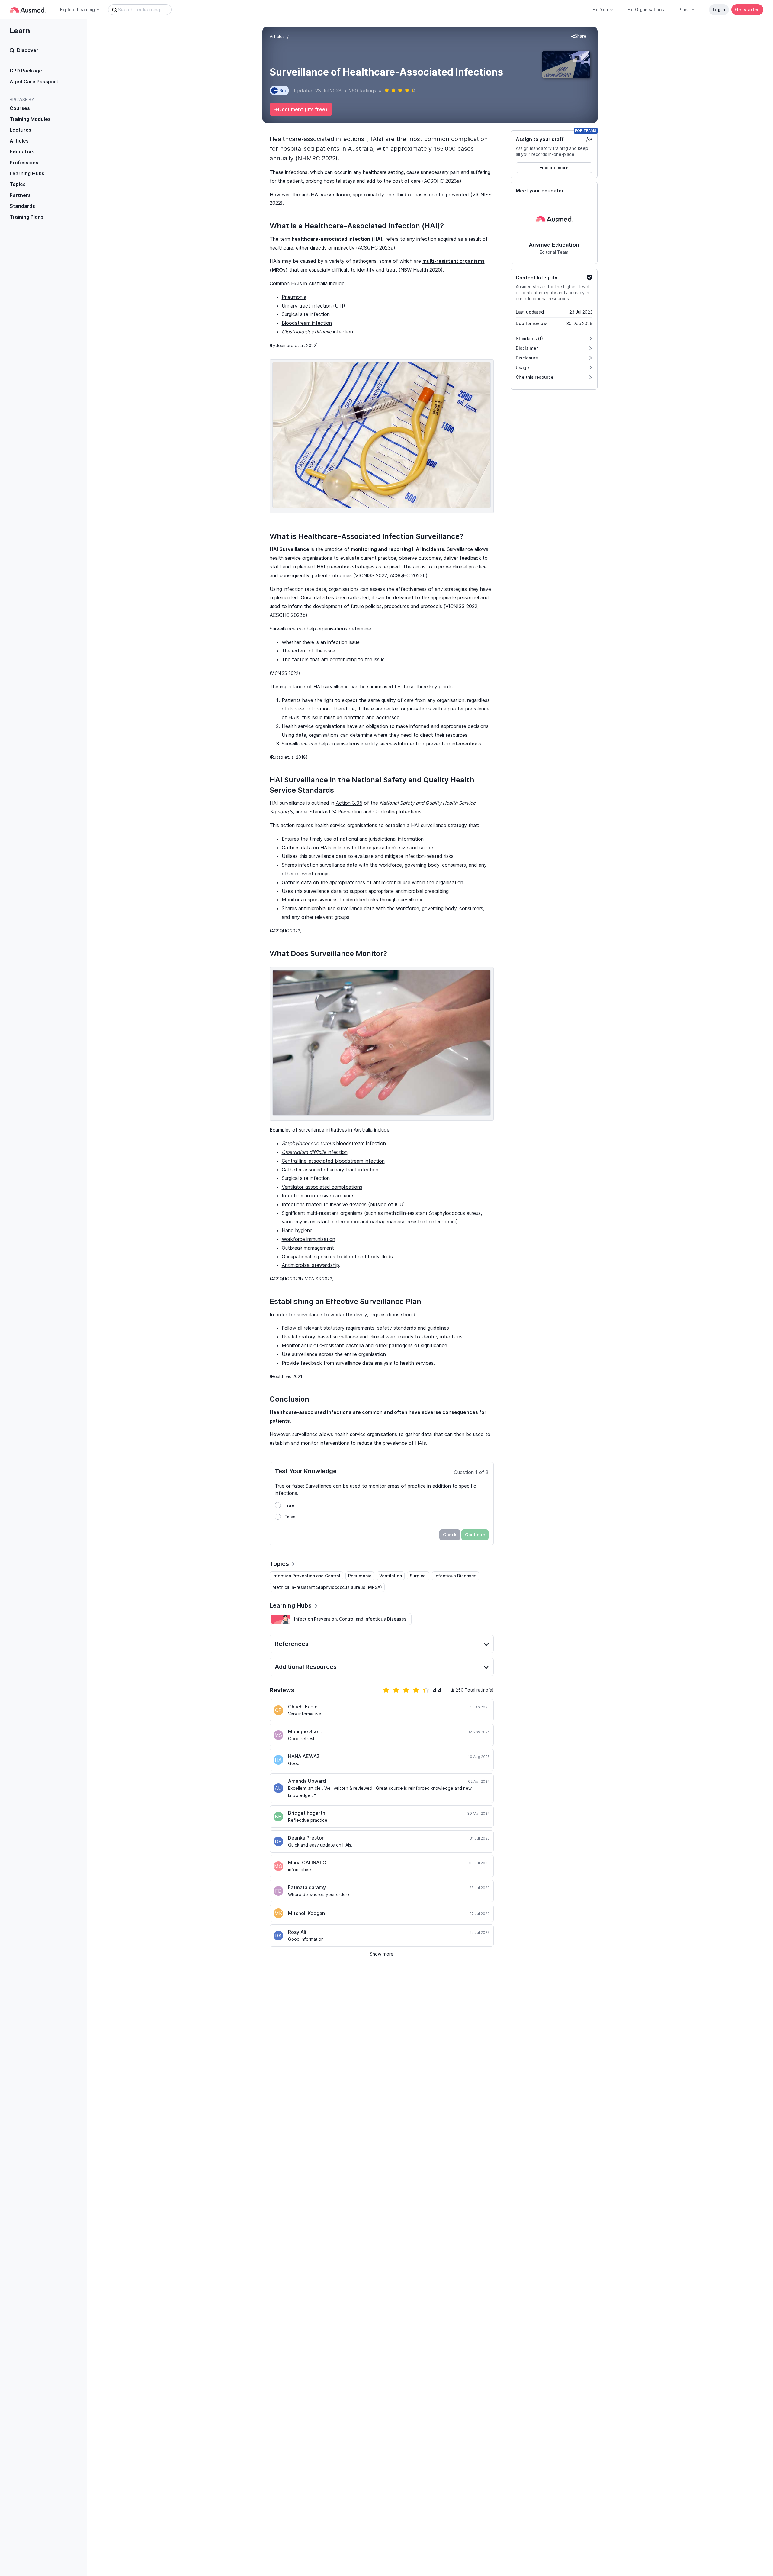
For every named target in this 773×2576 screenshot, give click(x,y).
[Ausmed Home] (28, 10)
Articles (19, 141)
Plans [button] (684, 10)
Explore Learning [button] (77, 10)
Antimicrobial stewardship (310, 1265)
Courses (20, 108)
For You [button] (600, 10)
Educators (22, 152)
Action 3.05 (349, 803)
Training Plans (27, 217)
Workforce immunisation (308, 1239)
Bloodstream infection (307, 323)
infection (317, 332)
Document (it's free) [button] (303, 109)
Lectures (21, 130)
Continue (475, 1535)
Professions (24, 163)
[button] (579, 37)
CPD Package (26, 71)
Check (450, 1535)
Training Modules (30, 119)
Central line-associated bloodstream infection (333, 1161)
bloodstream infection (334, 1143)
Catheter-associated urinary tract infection (330, 1170)
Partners (20, 195)
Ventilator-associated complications (322, 1187)
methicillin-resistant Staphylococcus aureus (433, 1213)
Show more (382, 1954)
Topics (18, 184)
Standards (22, 206)
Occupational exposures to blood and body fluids (337, 1257)
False (290, 1517)
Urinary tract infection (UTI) (313, 306)
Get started (747, 10)
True (289, 1505)
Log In (719, 10)
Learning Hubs (27, 173)
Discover (28, 50)
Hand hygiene (297, 1230)
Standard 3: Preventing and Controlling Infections (366, 812)
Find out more (554, 167)
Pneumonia (294, 297)
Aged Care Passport (34, 82)
